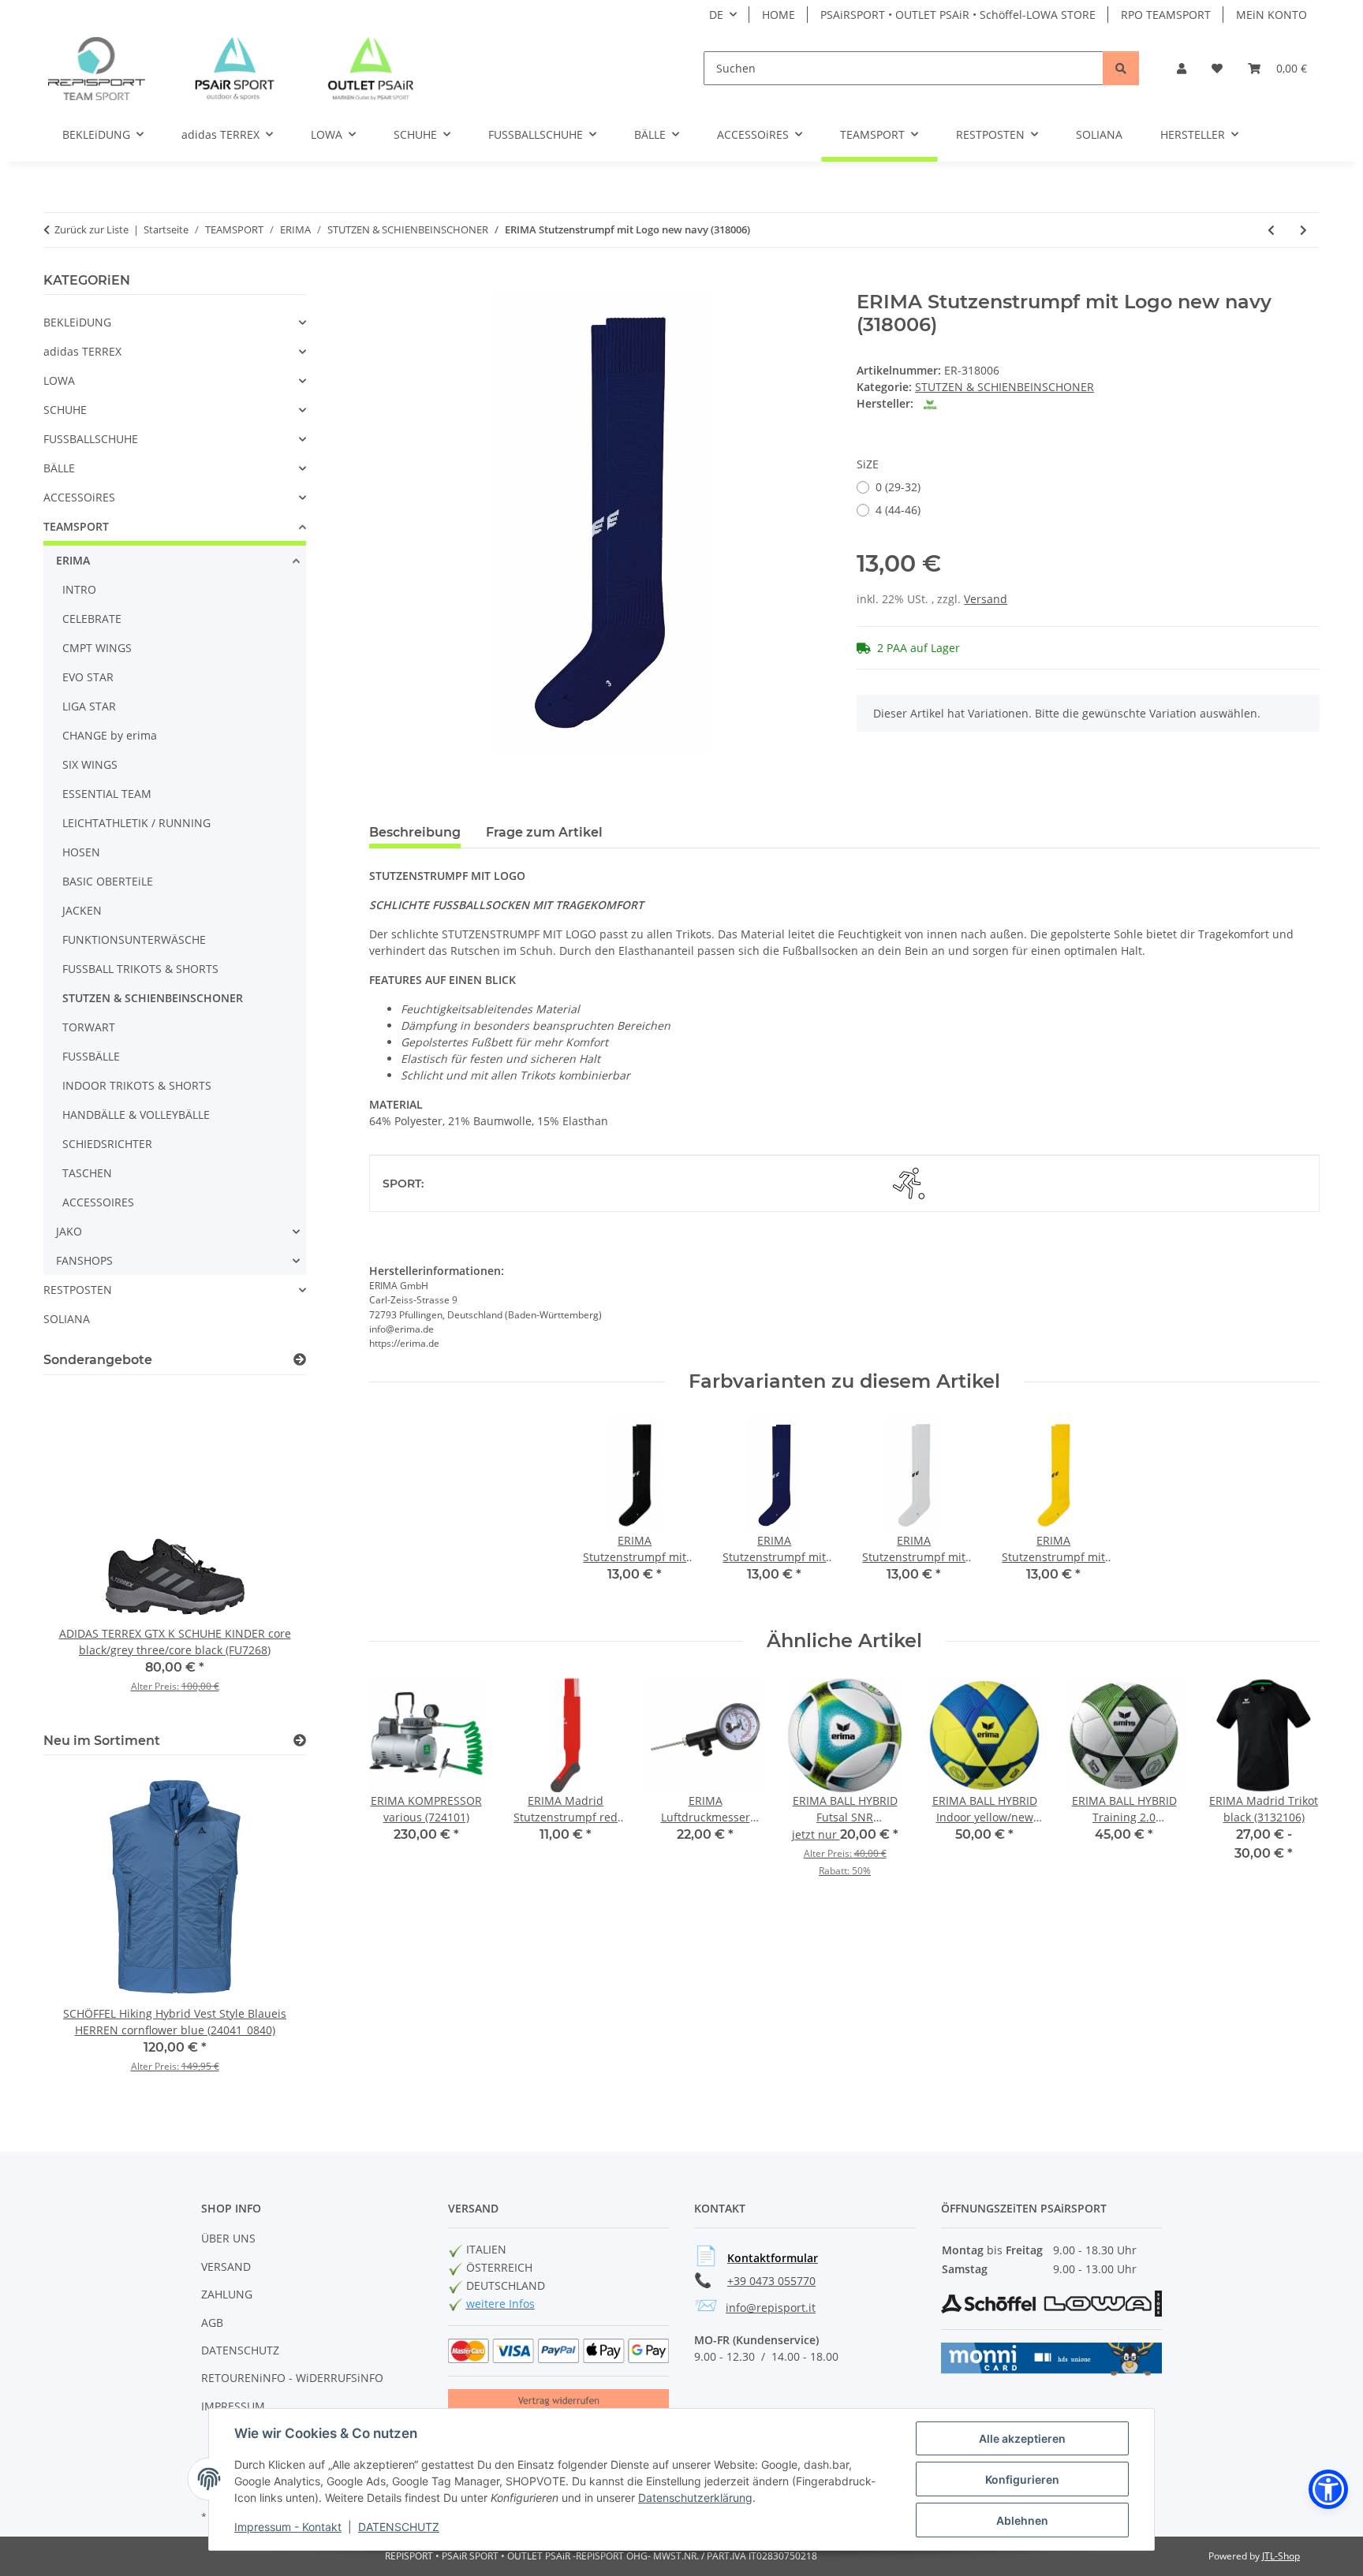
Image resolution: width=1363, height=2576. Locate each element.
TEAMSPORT (76, 526)
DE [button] (716, 15)
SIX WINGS (90, 764)
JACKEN (82, 910)
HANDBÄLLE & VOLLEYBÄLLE (136, 1115)
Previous (395, 1797)
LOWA (59, 380)
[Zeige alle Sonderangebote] (300, 1360)
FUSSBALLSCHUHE (91, 439)
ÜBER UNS (228, 2238)
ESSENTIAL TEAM (107, 794)
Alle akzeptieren (1022, 2438)
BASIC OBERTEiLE (108, 881)
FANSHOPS (84, 1260)
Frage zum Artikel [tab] (544, 832)
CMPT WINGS (97, 648)
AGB (212, 2323)
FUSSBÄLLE (91, 1056)
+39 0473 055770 (771, 2281)
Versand (986, 599)
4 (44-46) (898, 510)
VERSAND (226, 2267)
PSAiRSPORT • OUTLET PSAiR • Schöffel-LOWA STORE (958, 15)
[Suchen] (1121, 68)
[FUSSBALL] (909, 1183)
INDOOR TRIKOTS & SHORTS (137, 1085)
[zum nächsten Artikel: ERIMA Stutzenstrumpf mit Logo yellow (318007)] (1303, 230)
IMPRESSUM (233, 2406)
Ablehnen (1022, 2520)
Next (1294, 1797)
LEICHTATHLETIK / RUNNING (136, 823)
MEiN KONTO (1272, 15)
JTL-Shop (1281, 2556)
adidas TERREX (82, 351)
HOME (779, 15)
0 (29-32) (898, 487)
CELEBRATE (92, 619)
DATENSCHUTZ (399, 2527)
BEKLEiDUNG (77, 322)
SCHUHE (65, 410)
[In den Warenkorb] (382, 282)
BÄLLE (59, 468)
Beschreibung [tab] (415, 832)
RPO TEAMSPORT (1166, 15)
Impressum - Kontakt (288, 2527)
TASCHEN (87, 1173)
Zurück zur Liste (91, 229)
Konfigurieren (1022, 2479)
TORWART (89, 1027)
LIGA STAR (89, 706)
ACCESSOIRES (98, 1202)
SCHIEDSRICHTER (107, 1144)
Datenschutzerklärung (695, 2498)
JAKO (69, 1231)
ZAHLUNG (227, 2294)
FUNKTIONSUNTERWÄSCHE (134, 939)
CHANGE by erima (110, 735)
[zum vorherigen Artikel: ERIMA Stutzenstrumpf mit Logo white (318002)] (1271, 230)
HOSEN (81, 852)
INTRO (79, 589)
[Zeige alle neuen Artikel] (300, 1741)
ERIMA (73, 560)
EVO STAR (88, 677)
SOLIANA (67, 1319)
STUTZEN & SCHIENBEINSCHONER (1005, 387)
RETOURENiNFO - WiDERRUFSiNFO (292, 2378)
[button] (1182, 68)
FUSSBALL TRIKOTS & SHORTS (140, 969)
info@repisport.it (771, 2308)
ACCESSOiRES (79, 497)
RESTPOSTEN (78, 1290)
